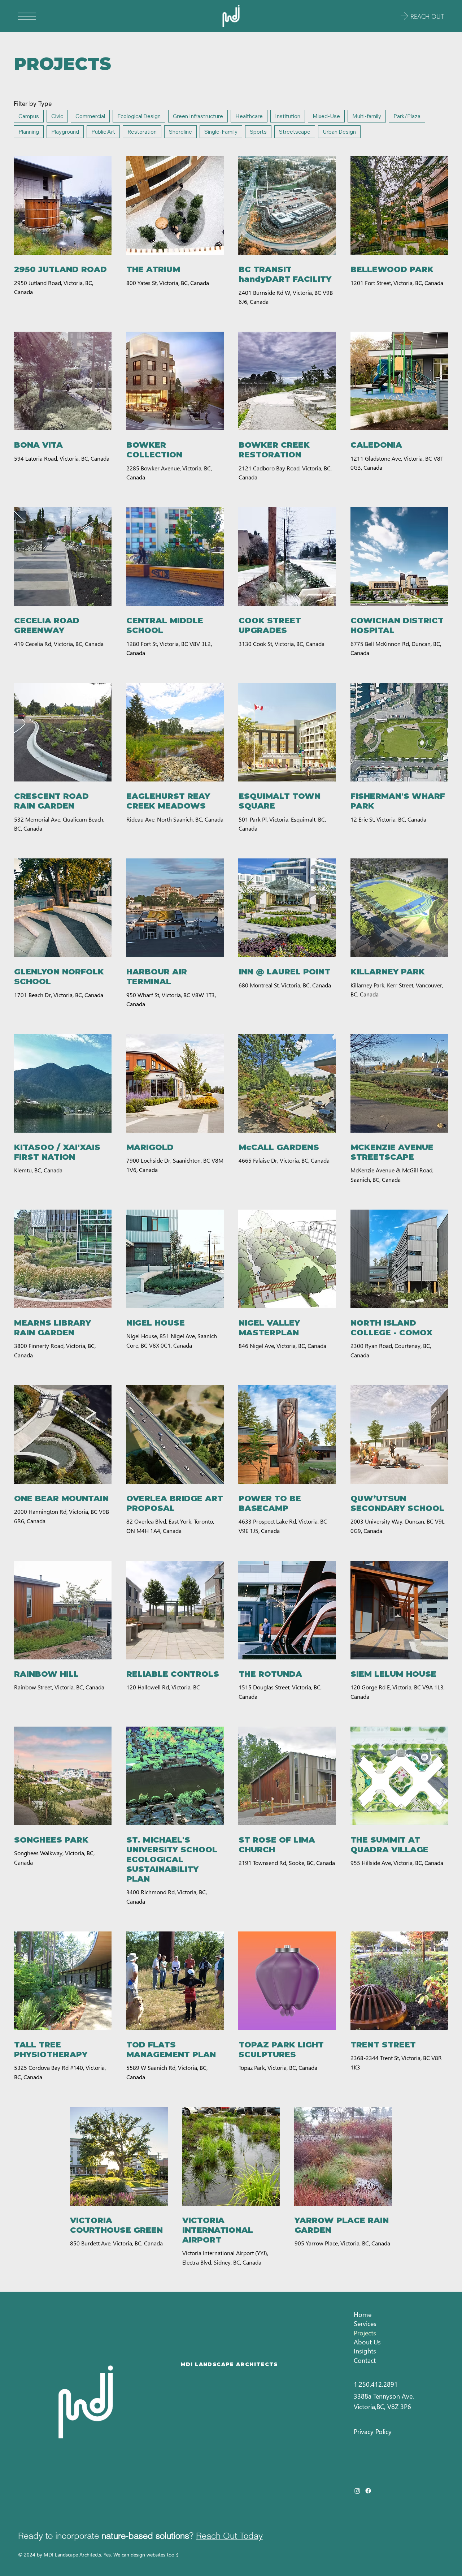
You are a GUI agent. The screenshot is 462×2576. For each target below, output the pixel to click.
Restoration (142, 132)
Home (363, 2314)
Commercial (90, 116)
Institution (288, 116)
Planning (29, 132)
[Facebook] (368, 2491)
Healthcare (249, 116)
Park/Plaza (407, 116)
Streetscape (295, 132)
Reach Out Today (229, 2536)
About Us (367, 2342)
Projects (365, 2333)
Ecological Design (139, 116)
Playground (65, 132)
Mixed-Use (326, 116)
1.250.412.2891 (376, 2384)
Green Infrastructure (198, 116)
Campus (29, 116)
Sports (258, 132)
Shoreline (180, 132)
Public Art (103, 132)
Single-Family (221, 132)
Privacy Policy (373, 2431)
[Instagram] (357, 2491)
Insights (365, 2351)
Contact (365, 2360)
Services (365, 2323)
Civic (57, 116)
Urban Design (339, 132)
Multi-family (367, 116)
